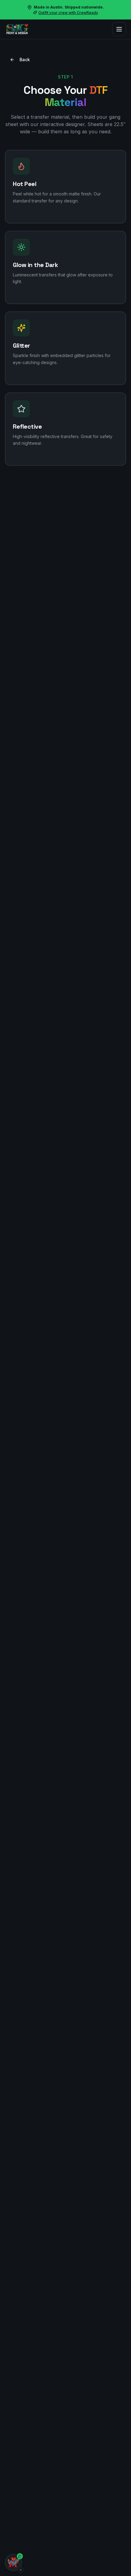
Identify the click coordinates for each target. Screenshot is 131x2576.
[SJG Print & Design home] (17, 29)
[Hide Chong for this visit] (21, 2570)
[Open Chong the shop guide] (13, 2563)
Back (25, 60)
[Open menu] (119, 29)
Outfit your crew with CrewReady (68, 13)
